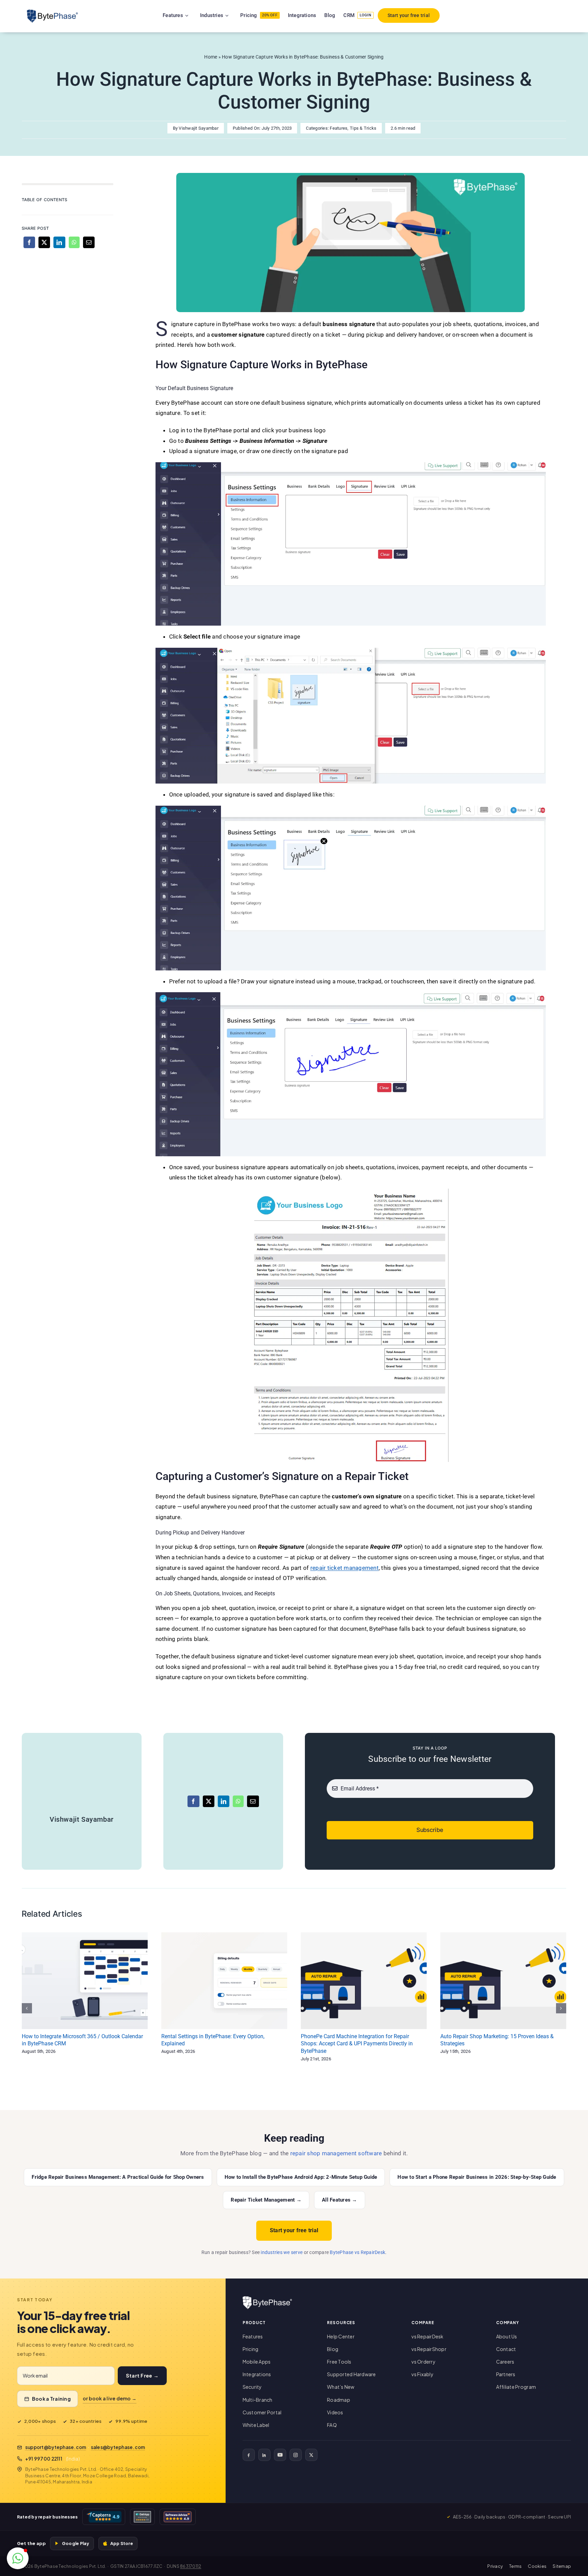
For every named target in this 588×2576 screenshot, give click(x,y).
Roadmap (339, 2400)
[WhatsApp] (74, 242)
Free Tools (339, 2362)
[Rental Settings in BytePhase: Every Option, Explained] (224, 1981)
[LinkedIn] (59, 242)
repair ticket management (345, 1568)
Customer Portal (262, 2412)
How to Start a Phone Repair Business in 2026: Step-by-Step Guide (477, 2177)
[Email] (89, 242)
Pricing (251, 2349)
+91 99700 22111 (44, 2459)
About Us (507, 2336)
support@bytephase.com (56, 2447)
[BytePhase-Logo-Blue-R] (52, 12)
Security (252, 2387)
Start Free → (142, 2376)
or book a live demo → (110, 2398)
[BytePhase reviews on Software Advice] (178, 2517)
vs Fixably (422, 2374)
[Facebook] (29, 242)
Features (339, 128)
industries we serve (282, 2252)
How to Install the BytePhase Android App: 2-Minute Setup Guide (301, 2177)
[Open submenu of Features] (195, 15)
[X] (44, 242)
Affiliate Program (516, 2387)
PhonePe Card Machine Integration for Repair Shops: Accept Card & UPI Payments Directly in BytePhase (357, 2044)
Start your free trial (294, 2230)
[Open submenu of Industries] (235, 15)
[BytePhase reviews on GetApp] (142, 2517)
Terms (515, 2566)
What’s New (341, 2387)
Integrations (257, 2374)
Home (211, 57)
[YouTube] (280, 2455)
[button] (18, 2558)
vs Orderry (423, 2362)
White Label (256, 2425)
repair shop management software (336, 2153)
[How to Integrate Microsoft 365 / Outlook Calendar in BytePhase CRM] (85, 1981)
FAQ (332, 2425)
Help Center (341, 2336)
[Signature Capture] (350, 176)
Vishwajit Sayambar (199, 128)
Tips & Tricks (363, 128)
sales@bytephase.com (118, 2447)
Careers (505, 2362)
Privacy (495, 2566)
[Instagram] (296, 2455)
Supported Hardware (352, 2374)
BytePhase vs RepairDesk (357, 2252)
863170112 (191, 2566)
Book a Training (51, 2399)
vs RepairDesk (427, 2336)
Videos (335, 2412)
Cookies (537, 2566)
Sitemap (562, 2566)
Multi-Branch (258, 2400)
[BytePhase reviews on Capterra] (104, 2517)
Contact (506, 2349)
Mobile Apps (257, 2362)
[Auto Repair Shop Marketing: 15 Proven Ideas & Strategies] (503, 1981)
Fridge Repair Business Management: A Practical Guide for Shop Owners (118, 2177)
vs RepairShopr (429, 2349)
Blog (333, 2349)
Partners (506, 2374)
